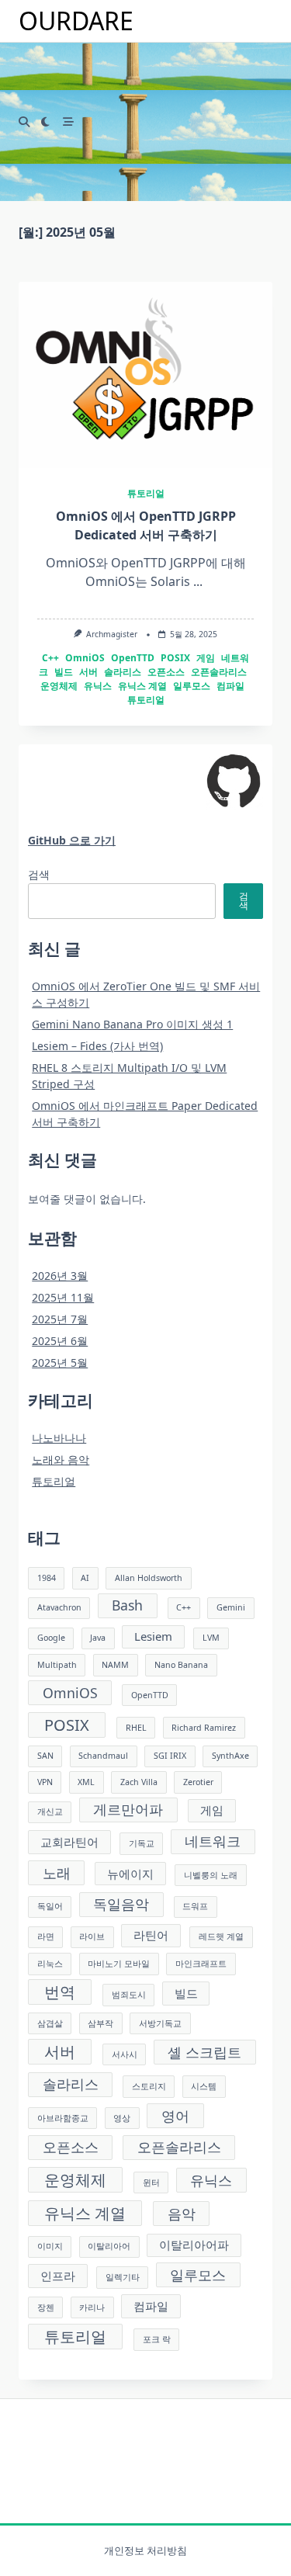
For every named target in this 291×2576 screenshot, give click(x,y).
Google (51, 1638)
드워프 (195, 1906)
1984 (47, 1578)
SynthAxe (230, 1756)
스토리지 (149, 2086)
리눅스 (50, 1964)
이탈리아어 (109, 2246)
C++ (50, 658)
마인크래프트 (201, 1964)
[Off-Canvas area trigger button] (69, 123)
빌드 (64, 672)
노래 (57, 1873)
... (198, 581)
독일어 (50, 1906)
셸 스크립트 (204, 2052)
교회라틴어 (69, 1842)
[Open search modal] (24, 123)
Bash (127, 1605)
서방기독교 (160, 2023)
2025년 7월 (60, 1319)
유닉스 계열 (142, 686)
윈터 (151, 2182)
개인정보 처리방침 (145, 2551)
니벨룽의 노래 (211, 1875)
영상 (122, 2118)
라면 (46, 1936)
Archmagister (112, 634)
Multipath (57, 1665)
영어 (175, 2116)
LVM (211, 1638)
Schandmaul (103, 1756)
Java (98, 1638)
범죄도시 (129, 1995)
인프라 (58, 2276)
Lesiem (153, 1636)
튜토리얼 (146, 493)
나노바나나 (59, 1438)
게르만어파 (128, 1809)
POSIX (175, 658)
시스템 (204, 2086)
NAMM (115, 1665)
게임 (206, 658)
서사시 (125, 2054)
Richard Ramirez (204, 1728)
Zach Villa (139, 1782)
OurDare (76, 21)
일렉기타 (123, 2277)
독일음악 (121, 1904)
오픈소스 (166, 672)
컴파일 (230, 686)
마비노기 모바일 (119, 1964)
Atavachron (59, 1607)
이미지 (50, 2246)
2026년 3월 (60, 1276)
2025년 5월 (60, 1363)
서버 (88, 672)
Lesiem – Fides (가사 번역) (97, 1046)
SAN (45, 1756)
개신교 (50, 1812)
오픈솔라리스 (219, 672)
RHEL (136, 1728)
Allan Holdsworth (149, 1578)
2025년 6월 (60, 1341)
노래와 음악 (61, 1460)
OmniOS (85, 658)
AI (85, 1578)
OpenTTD (133, 658)
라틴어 (151, 1935)
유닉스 (98, 686)
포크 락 (157, 2339)
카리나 (92, 2307)
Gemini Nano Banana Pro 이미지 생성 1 (132, 1024)
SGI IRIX (170, 1756)
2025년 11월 (63, 1297)
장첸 (46, 2307)
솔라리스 (123, 672)
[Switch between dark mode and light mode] (46, 123)
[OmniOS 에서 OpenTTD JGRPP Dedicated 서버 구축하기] (145, 375)
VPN (45, 1782)
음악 (182, 2214)
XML (86, 1782)
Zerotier (198, 1782)
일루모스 (192, 686)
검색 (39, 874)
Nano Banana (181, 1665)
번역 (60, 1992)
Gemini (231, 1607)
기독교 (142, 1843)
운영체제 (59, 686)
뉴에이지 (130, 1874)
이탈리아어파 (194, 2245)
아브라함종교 (63, 2118)
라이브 (92, 1936)
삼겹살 (50, 2023)
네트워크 (213, 1841)
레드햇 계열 (221, 1936)
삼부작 (100, 2023)
